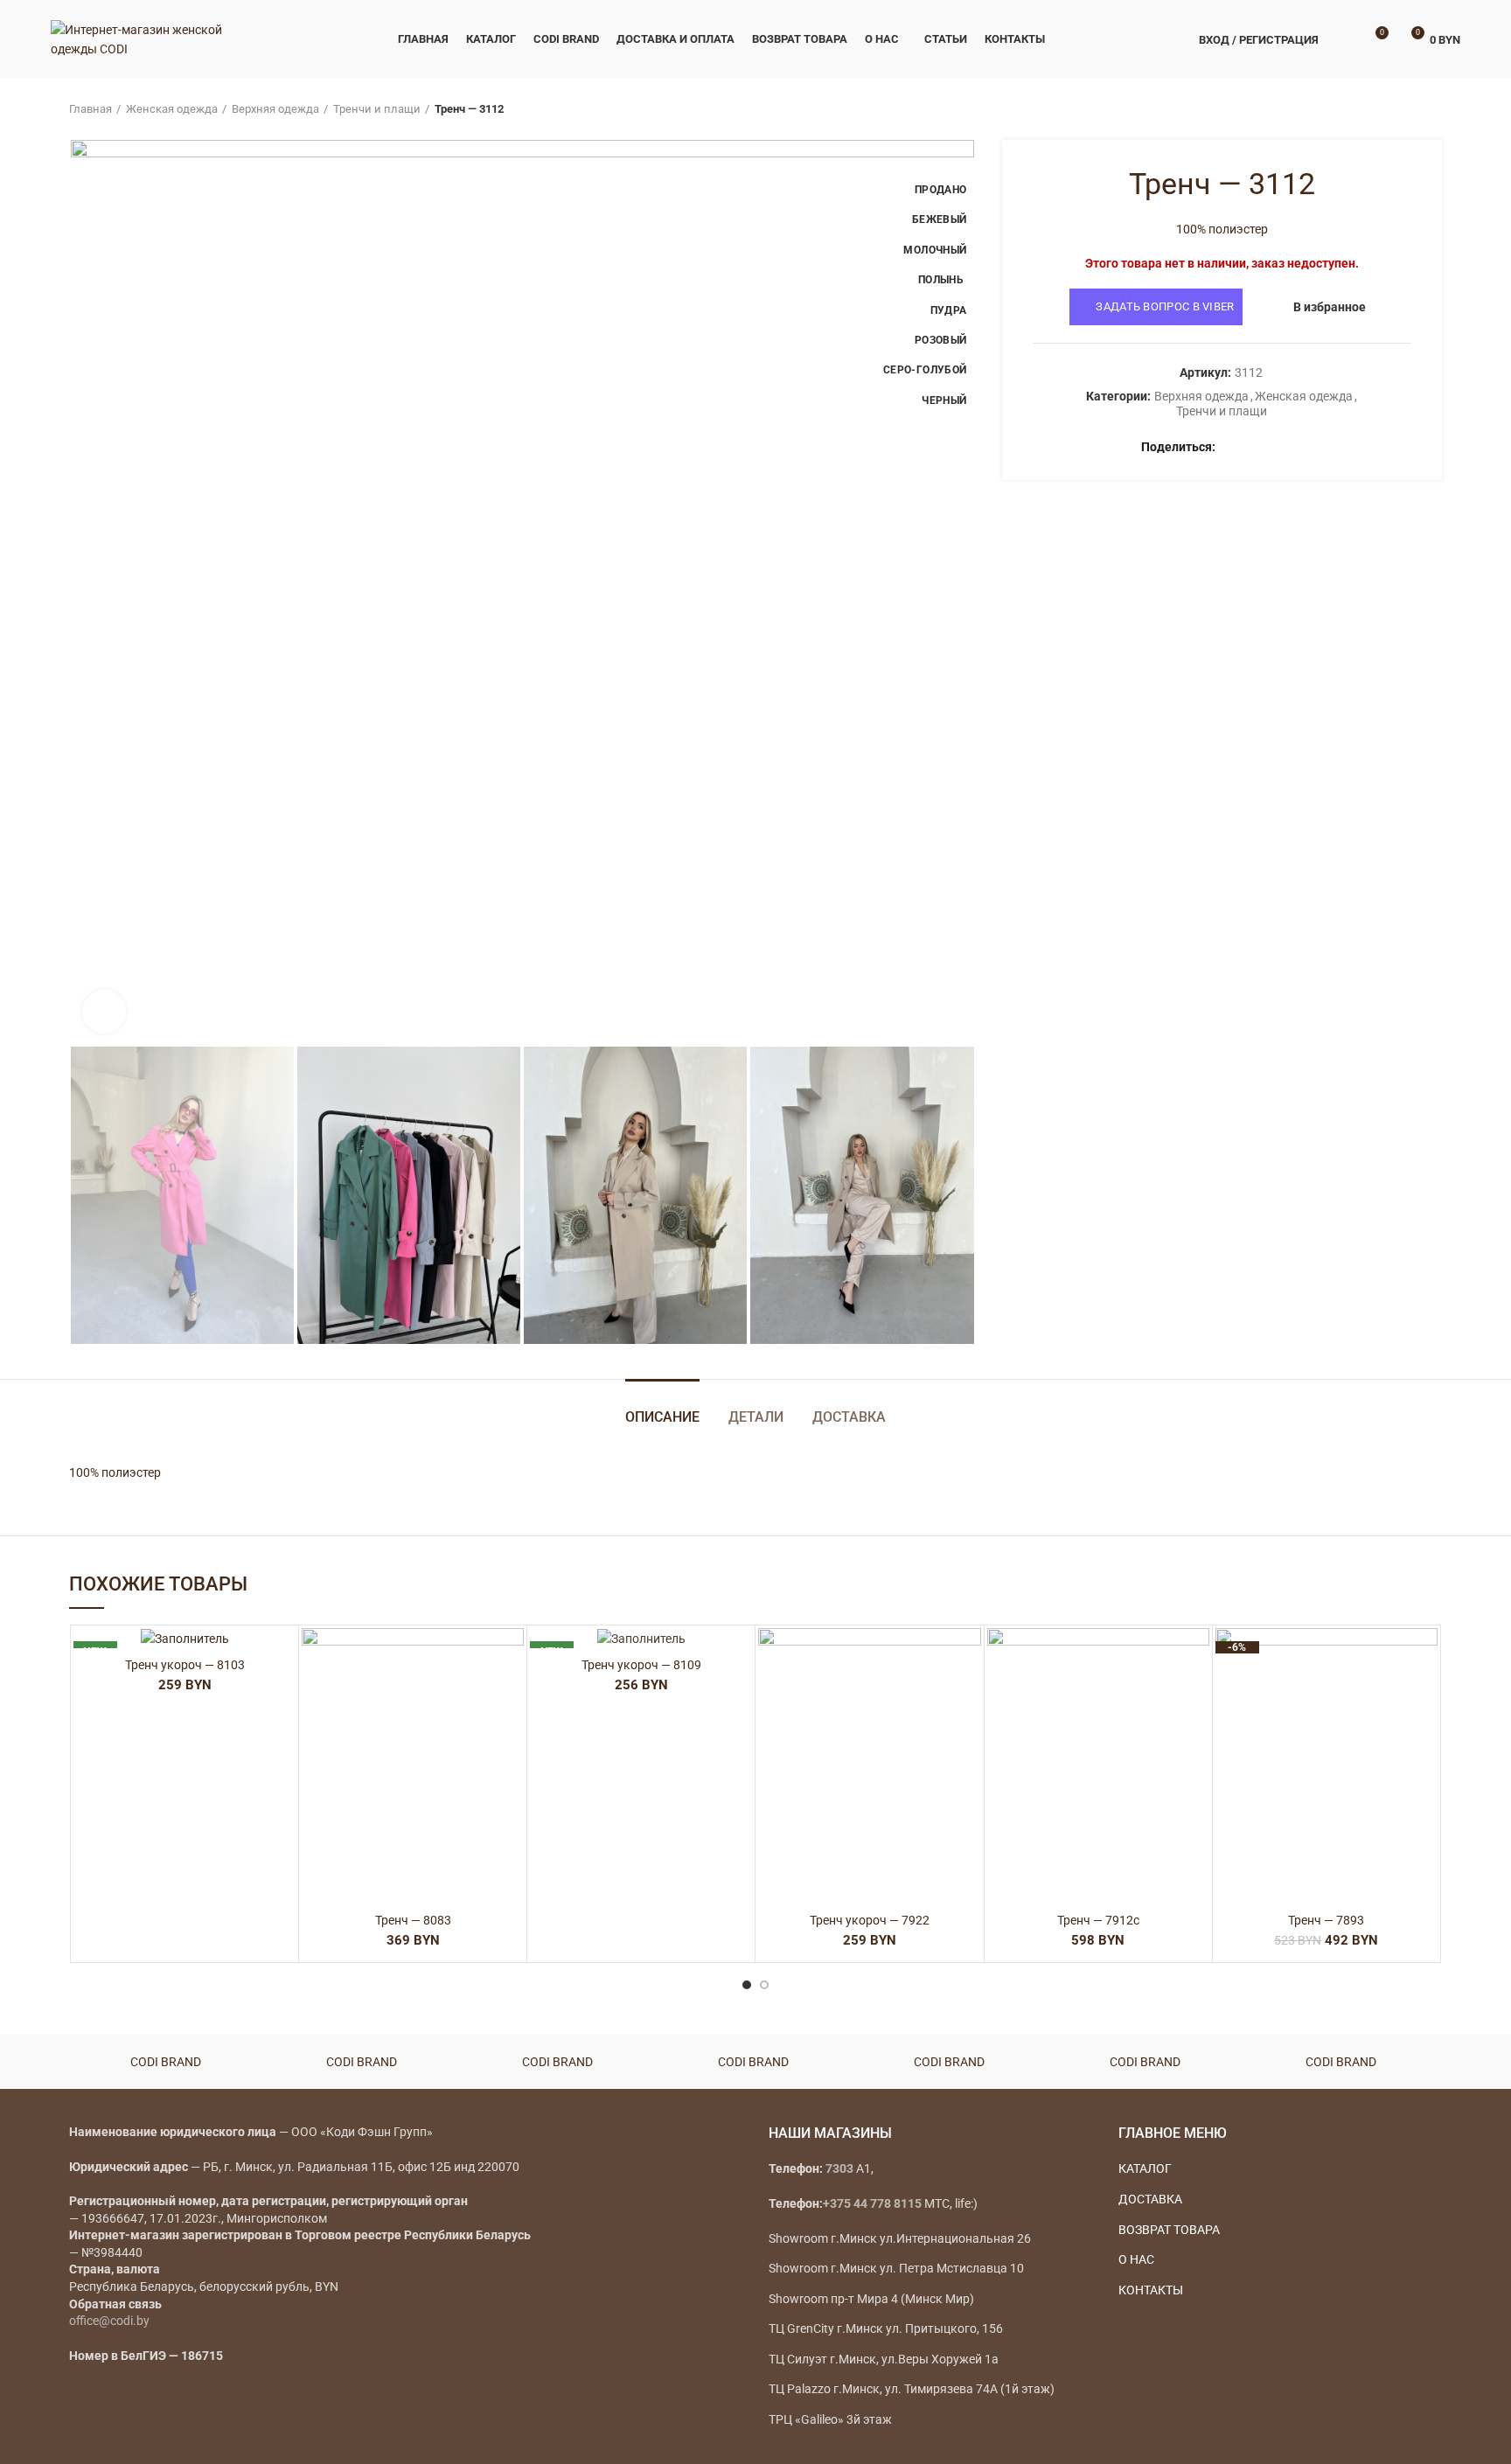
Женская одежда (172, 109)
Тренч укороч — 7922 (870, 1920)
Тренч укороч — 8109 (641, 1665)
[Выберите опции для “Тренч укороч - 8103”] (282, 1696)
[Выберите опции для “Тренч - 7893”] (1424, 1696)
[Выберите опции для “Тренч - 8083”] (511, 1696)
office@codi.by (109, 2321)
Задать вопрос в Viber (1165, 306)
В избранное (1330, 307)
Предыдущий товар (1398, 109)
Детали (756, 1417)
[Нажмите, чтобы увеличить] (104, 1012)
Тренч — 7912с (1098, 1920)
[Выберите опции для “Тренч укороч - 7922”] (968, 1696)
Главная (91, 109)
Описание (662, 1417)
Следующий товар (1433, 109)
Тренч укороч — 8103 (185, 1665)
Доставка (849, 1417)
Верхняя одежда (275, 109)
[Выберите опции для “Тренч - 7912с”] (1196, 1696)
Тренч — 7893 (1326, 1920)
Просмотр (511, 1735)
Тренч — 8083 (413, 1920)
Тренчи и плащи (377, 109)
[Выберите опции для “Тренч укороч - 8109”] (739, 1696)
